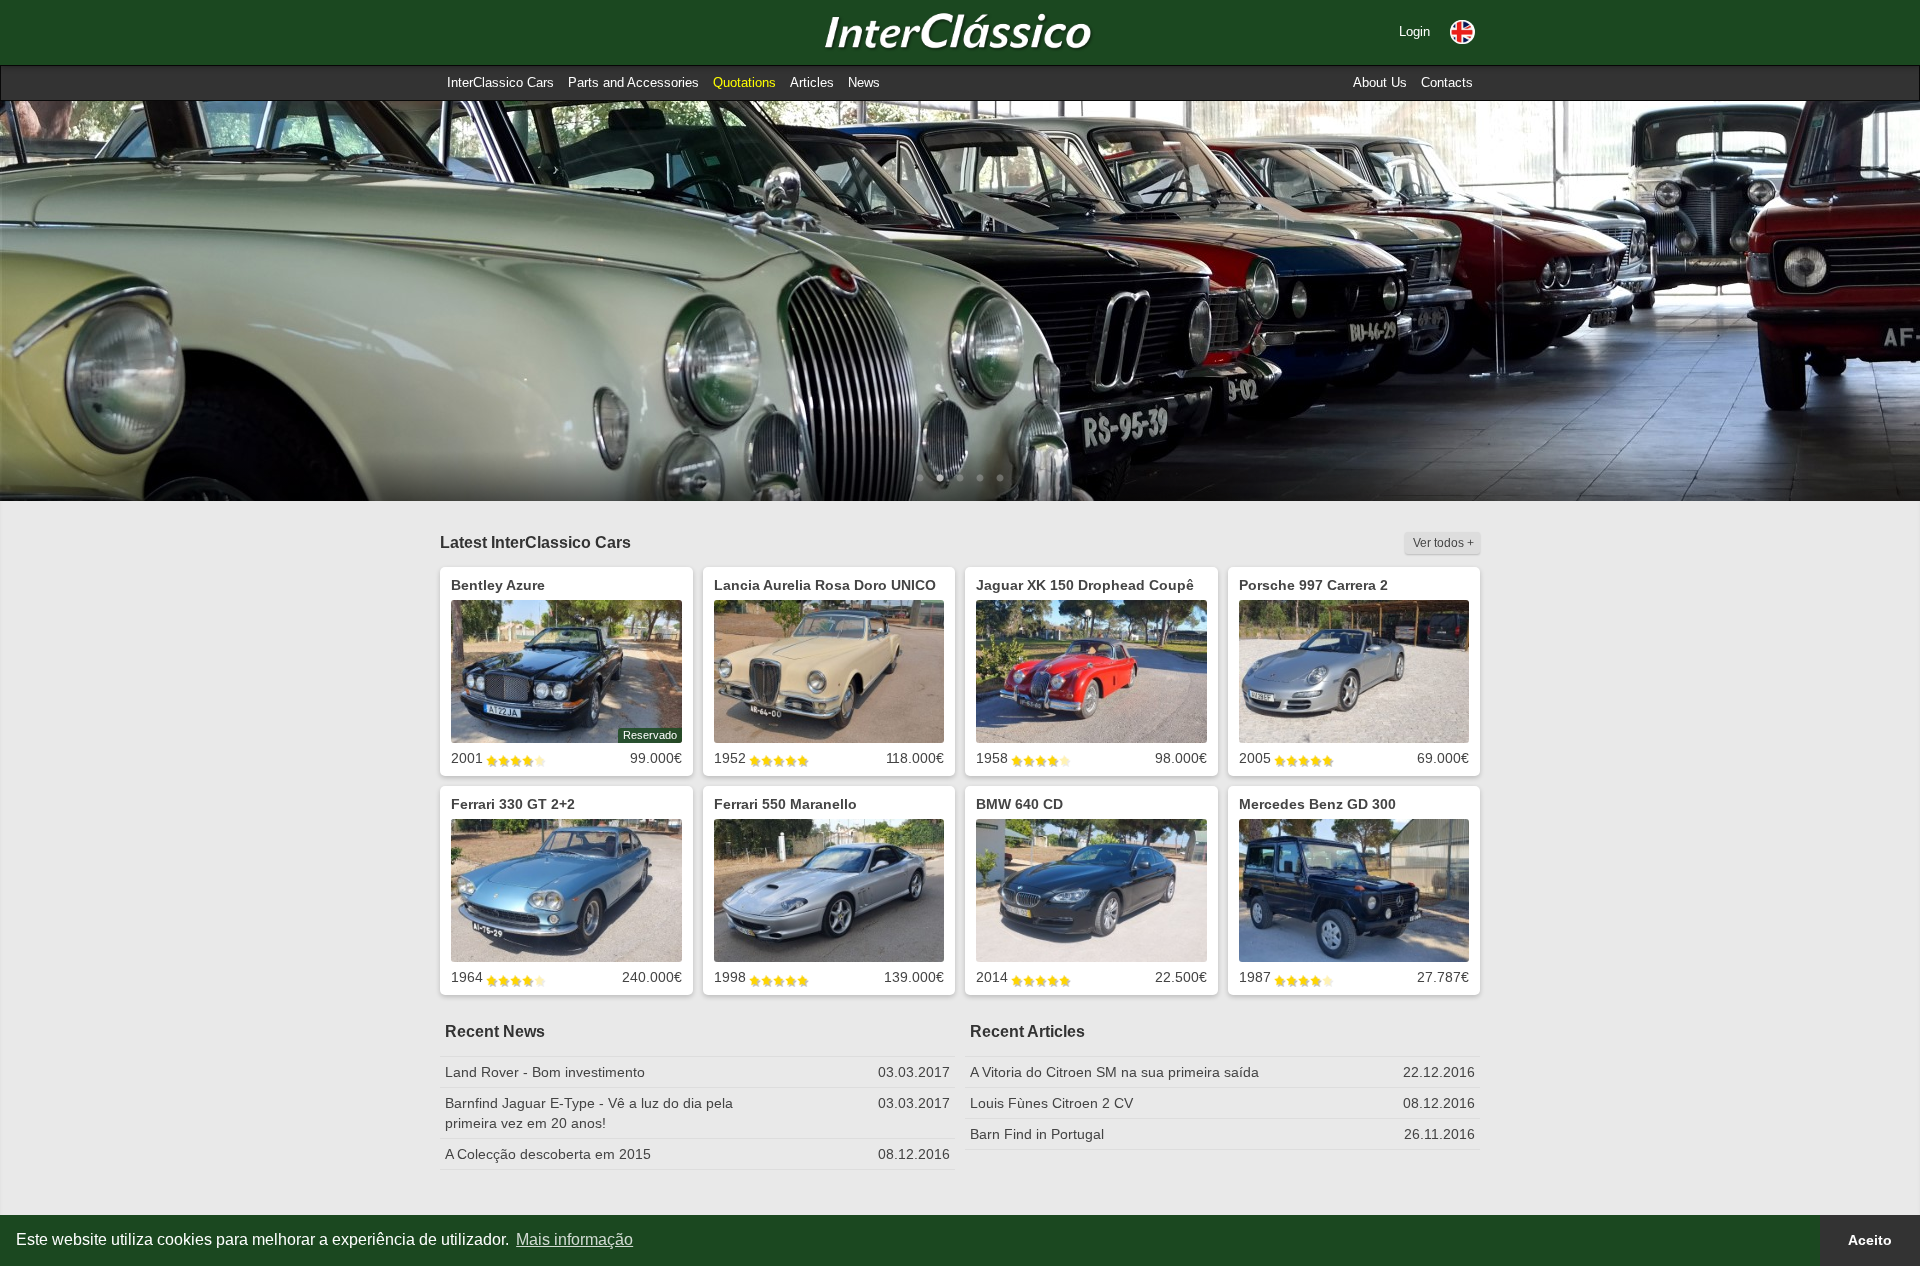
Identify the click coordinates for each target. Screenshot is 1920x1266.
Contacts (1447, 82)
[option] (960, 301)
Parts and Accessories (633, 82)
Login (1414, 31)
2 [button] (940, 479)
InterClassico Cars (500, 82)
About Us (1380, 82)
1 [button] (920, 479)
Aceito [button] (1870, 1240)
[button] (1462, 32)
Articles (812, 82)
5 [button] (1000, 479)
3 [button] (960, 479)
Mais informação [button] (574, 1239)
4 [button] (980, 479)
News (864, 82)
